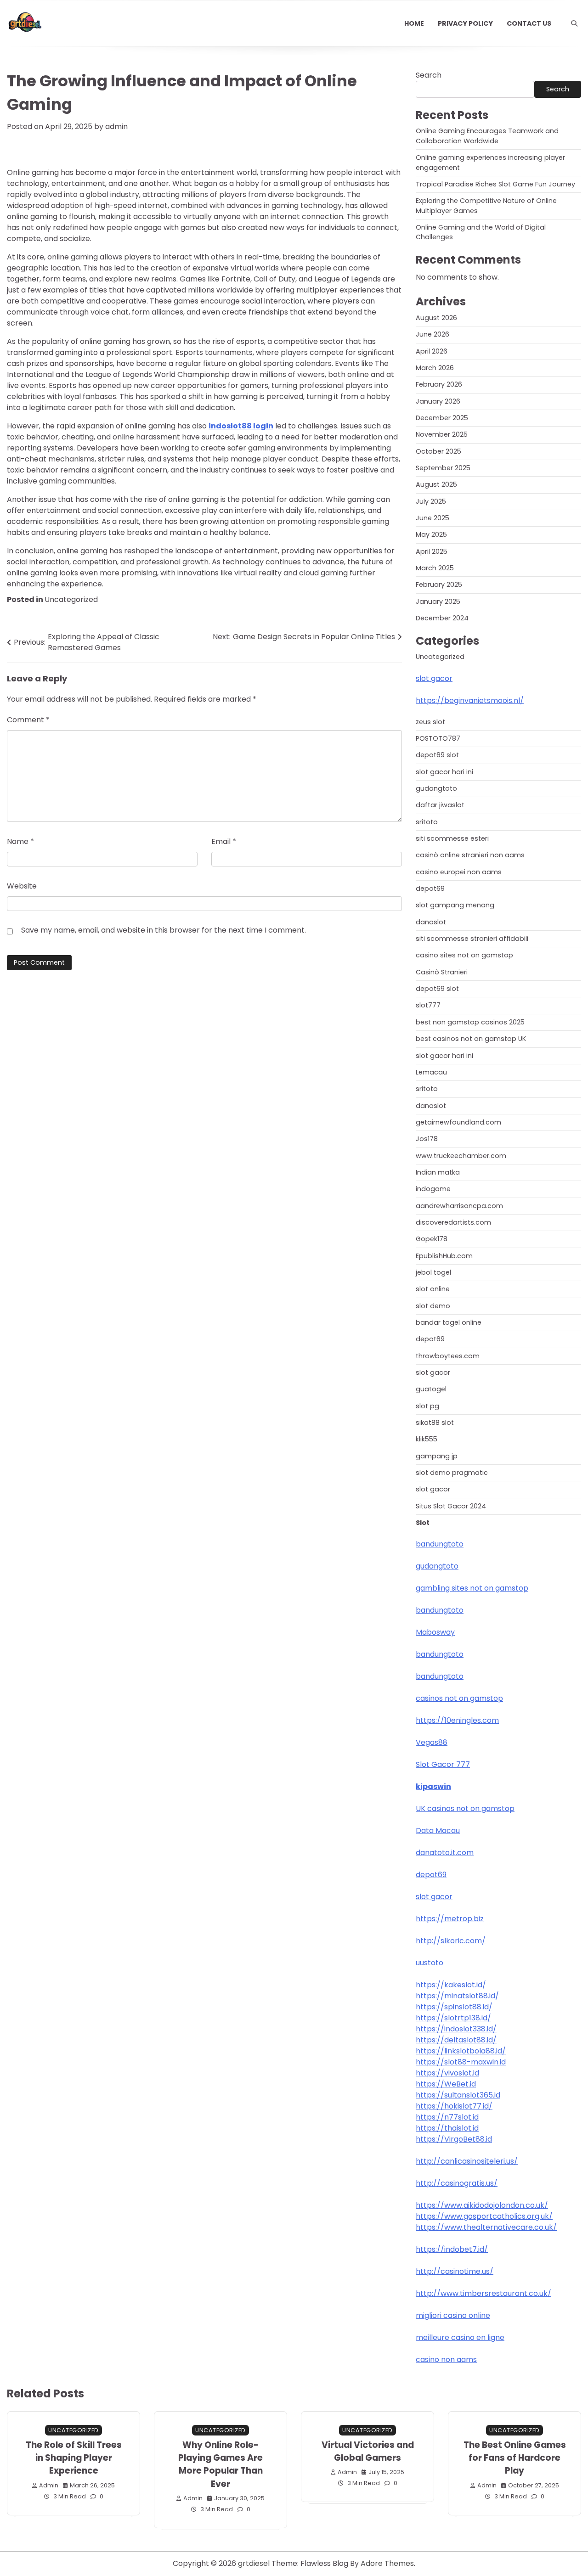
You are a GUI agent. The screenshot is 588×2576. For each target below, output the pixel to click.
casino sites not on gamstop (464, 955)
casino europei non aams (459, 872)
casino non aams (446, 2359)
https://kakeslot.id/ (451, 1985)
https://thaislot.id (447, 2128)
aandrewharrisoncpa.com (459, 1206)
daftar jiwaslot (440, 805)
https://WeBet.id (446, 2084)
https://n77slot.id (447, 2117)
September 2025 (443, 468)
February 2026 (439, 384)
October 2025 (438, 451)
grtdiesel (254, 2563)
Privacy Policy (465, 23)
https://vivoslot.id (447, 2073)
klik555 (427, 1439)
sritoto (427, 822)
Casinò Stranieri (442, 972)
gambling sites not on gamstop (472, 1588)
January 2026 (438, 401)
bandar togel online (449, 1322)
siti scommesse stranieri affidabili (472, 939)
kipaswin (433, 1786)
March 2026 (435, 368)
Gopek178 (432, 1239)
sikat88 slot (435, 1423)
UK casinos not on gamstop (465, 1808)
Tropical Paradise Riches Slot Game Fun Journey (495, 184)
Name (20, 841)
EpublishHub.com (444, 1256)
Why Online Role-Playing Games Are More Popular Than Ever (220, 2464)
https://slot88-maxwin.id (461, 2062)
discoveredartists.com (453, 1222)
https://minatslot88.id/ (457, 1996)
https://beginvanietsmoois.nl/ (470, 700)
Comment (28, 720)
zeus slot (430, 722)
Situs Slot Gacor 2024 (451, 1506)
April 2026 (432, 351)
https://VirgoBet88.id (454, 2139)
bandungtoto (440, 1544)
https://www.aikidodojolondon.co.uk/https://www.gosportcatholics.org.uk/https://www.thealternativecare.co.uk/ (486, 2216)
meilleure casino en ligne (460, 2337)
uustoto (430, 1963)
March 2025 (435, 568)
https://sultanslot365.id (458, 2095)
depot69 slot (437, 755)
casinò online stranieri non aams (470, 855)
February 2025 (439, 585)
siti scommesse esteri (452, 838)
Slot (423, 1523)
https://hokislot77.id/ (454, 2106)
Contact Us (529, 23)
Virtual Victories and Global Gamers (368, 2451)
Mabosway (435, 1632)
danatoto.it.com (445, 1853)
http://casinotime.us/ (455, 2271)
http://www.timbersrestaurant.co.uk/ (483, 2293)
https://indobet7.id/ (452, 2249)
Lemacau (431, 1072)
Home (414, 23)
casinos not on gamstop (459, 1698)
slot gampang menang (455, 905)
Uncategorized (71, 599)
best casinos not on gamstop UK (471, 1039)
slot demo (433, 1306)
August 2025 (436, 484)
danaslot (431, 922)
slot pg (427, 1406)
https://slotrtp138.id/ (453, 2018)
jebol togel (433, 1272)
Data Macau (438, 1831)
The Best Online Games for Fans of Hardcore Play (515, 2458)
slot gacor (434, 678)
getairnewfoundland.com (458, 1122)
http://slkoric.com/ (451, 1941)
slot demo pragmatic (452, 1473)
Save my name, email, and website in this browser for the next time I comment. (164, 930)
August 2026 (436, 318)
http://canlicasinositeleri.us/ (467, 2161)
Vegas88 (432, 1742)
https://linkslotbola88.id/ (461, 2051)
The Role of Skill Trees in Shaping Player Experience (74, 2458)
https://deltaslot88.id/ (456, 2040)
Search (429, 75)
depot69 (430, 889)
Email (224, 841)
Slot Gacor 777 (443, 1764)
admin (116, 127)
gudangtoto (436, 788)
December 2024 (442, 618)
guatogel (431, 1389)
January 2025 (438, 602)
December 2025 (442, 418)
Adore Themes (387, 2563)
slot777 (428, 1005)
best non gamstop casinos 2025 (470, 1022)
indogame (433, 1189)
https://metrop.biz (450, 1919)
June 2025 (433, 518)
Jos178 (427, 1139)
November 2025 (442, 434)
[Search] (574, 23)
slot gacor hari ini (444, 772)
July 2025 (431, 501)
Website (22, 886)
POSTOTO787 (438, 738)
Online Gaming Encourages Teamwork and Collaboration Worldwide (487, 136)
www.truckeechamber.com (461, 1156)
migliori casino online (453, 2315)
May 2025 (431, 534)
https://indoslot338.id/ (456, 2029)
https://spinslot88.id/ (454, 2007)
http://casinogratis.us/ (457, 2183)
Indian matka (438, 1172)
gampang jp (437, 1456)
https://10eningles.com (457, 1720)
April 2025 (432, 551)
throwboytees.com (448, 1356)
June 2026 (433, 334)
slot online (433, 1289)
